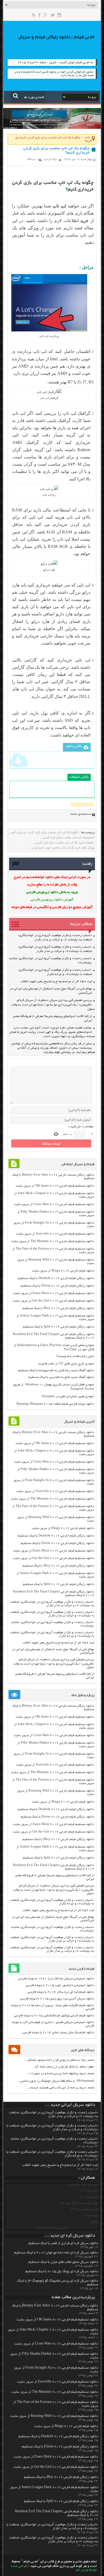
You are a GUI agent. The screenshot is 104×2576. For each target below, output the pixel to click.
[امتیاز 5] (91, 804)
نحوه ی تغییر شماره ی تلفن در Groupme (68, 1397)
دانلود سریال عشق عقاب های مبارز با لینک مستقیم (63, 2262)
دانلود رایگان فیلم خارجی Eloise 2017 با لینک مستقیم (57, 1286)
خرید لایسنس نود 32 (85, 2209)
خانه (88, 138)
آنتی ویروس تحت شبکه (52, 2228)
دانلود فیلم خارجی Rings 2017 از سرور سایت (63, 1271)
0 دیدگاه (33, 159)
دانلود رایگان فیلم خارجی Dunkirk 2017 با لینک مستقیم (56, 1278)
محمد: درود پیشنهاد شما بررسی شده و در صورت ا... (60, 2074)
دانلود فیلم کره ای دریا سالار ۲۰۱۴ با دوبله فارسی (61, 1992)
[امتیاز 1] (73, 804)
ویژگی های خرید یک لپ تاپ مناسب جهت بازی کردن (63, 847)
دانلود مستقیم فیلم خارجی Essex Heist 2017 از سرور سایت (54, 1293)
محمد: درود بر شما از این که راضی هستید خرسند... (60, 2088)
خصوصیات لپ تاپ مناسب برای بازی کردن (69, 837)
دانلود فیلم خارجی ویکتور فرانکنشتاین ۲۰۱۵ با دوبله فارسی (54, 2016)
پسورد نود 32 (90, 2197)
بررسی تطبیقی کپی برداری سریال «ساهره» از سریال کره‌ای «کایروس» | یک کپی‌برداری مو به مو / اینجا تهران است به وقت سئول (53, 1005)
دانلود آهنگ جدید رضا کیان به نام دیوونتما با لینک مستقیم (56, 1371)
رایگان (95, 2222)
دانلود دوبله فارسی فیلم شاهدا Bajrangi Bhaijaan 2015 (55, 1404)
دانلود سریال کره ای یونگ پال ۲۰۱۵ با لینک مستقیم (62, 2272)
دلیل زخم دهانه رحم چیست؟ (75, 1356)
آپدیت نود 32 (90, 2191)
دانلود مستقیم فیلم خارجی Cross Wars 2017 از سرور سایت (54, 1204)
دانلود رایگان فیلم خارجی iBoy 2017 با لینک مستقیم (58, 1308)
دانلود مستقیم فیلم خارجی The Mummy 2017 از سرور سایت (53, 1241)
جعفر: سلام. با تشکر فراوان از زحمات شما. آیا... (63, 2067)
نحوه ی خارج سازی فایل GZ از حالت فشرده (66, 1364)
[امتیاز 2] (78, 804)
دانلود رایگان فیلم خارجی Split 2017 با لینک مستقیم (59, 1327)
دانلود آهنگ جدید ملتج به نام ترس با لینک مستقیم (61, 1377)
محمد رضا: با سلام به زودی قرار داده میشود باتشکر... (59, 2060)
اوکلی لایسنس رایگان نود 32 (80, 2203)
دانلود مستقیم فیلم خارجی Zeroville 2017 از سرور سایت (55, 1234)
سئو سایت (92, 2216)
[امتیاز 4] (87, 804)
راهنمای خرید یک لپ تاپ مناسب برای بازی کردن (65, 842)
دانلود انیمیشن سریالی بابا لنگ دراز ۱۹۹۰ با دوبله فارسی (56, 1979)
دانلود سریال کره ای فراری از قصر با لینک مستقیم (63, 2244)
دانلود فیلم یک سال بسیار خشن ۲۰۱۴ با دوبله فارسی (58, 2033)
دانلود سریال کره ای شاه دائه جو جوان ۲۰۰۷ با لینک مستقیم (56, 2253)
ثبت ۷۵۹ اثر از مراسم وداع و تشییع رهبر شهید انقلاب (56, 982)
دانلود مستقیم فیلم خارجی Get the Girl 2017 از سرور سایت (53, 1301)
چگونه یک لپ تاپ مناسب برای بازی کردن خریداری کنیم (45, 832)
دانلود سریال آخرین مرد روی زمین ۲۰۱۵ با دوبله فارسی (57, 1999)
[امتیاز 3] (82, 804)
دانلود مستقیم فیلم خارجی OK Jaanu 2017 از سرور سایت (55, 1186)
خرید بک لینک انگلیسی (84, 2185)
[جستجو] (16, 96)
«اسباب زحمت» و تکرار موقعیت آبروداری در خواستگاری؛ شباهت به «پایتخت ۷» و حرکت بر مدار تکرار (52, 1604)
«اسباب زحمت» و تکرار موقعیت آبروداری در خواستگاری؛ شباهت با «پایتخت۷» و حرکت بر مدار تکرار (52, 1614)
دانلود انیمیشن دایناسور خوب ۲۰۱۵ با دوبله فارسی (60, 1985)
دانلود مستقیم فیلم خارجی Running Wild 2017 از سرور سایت (54, 2416)
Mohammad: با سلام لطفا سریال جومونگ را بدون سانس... (56, 2081)
